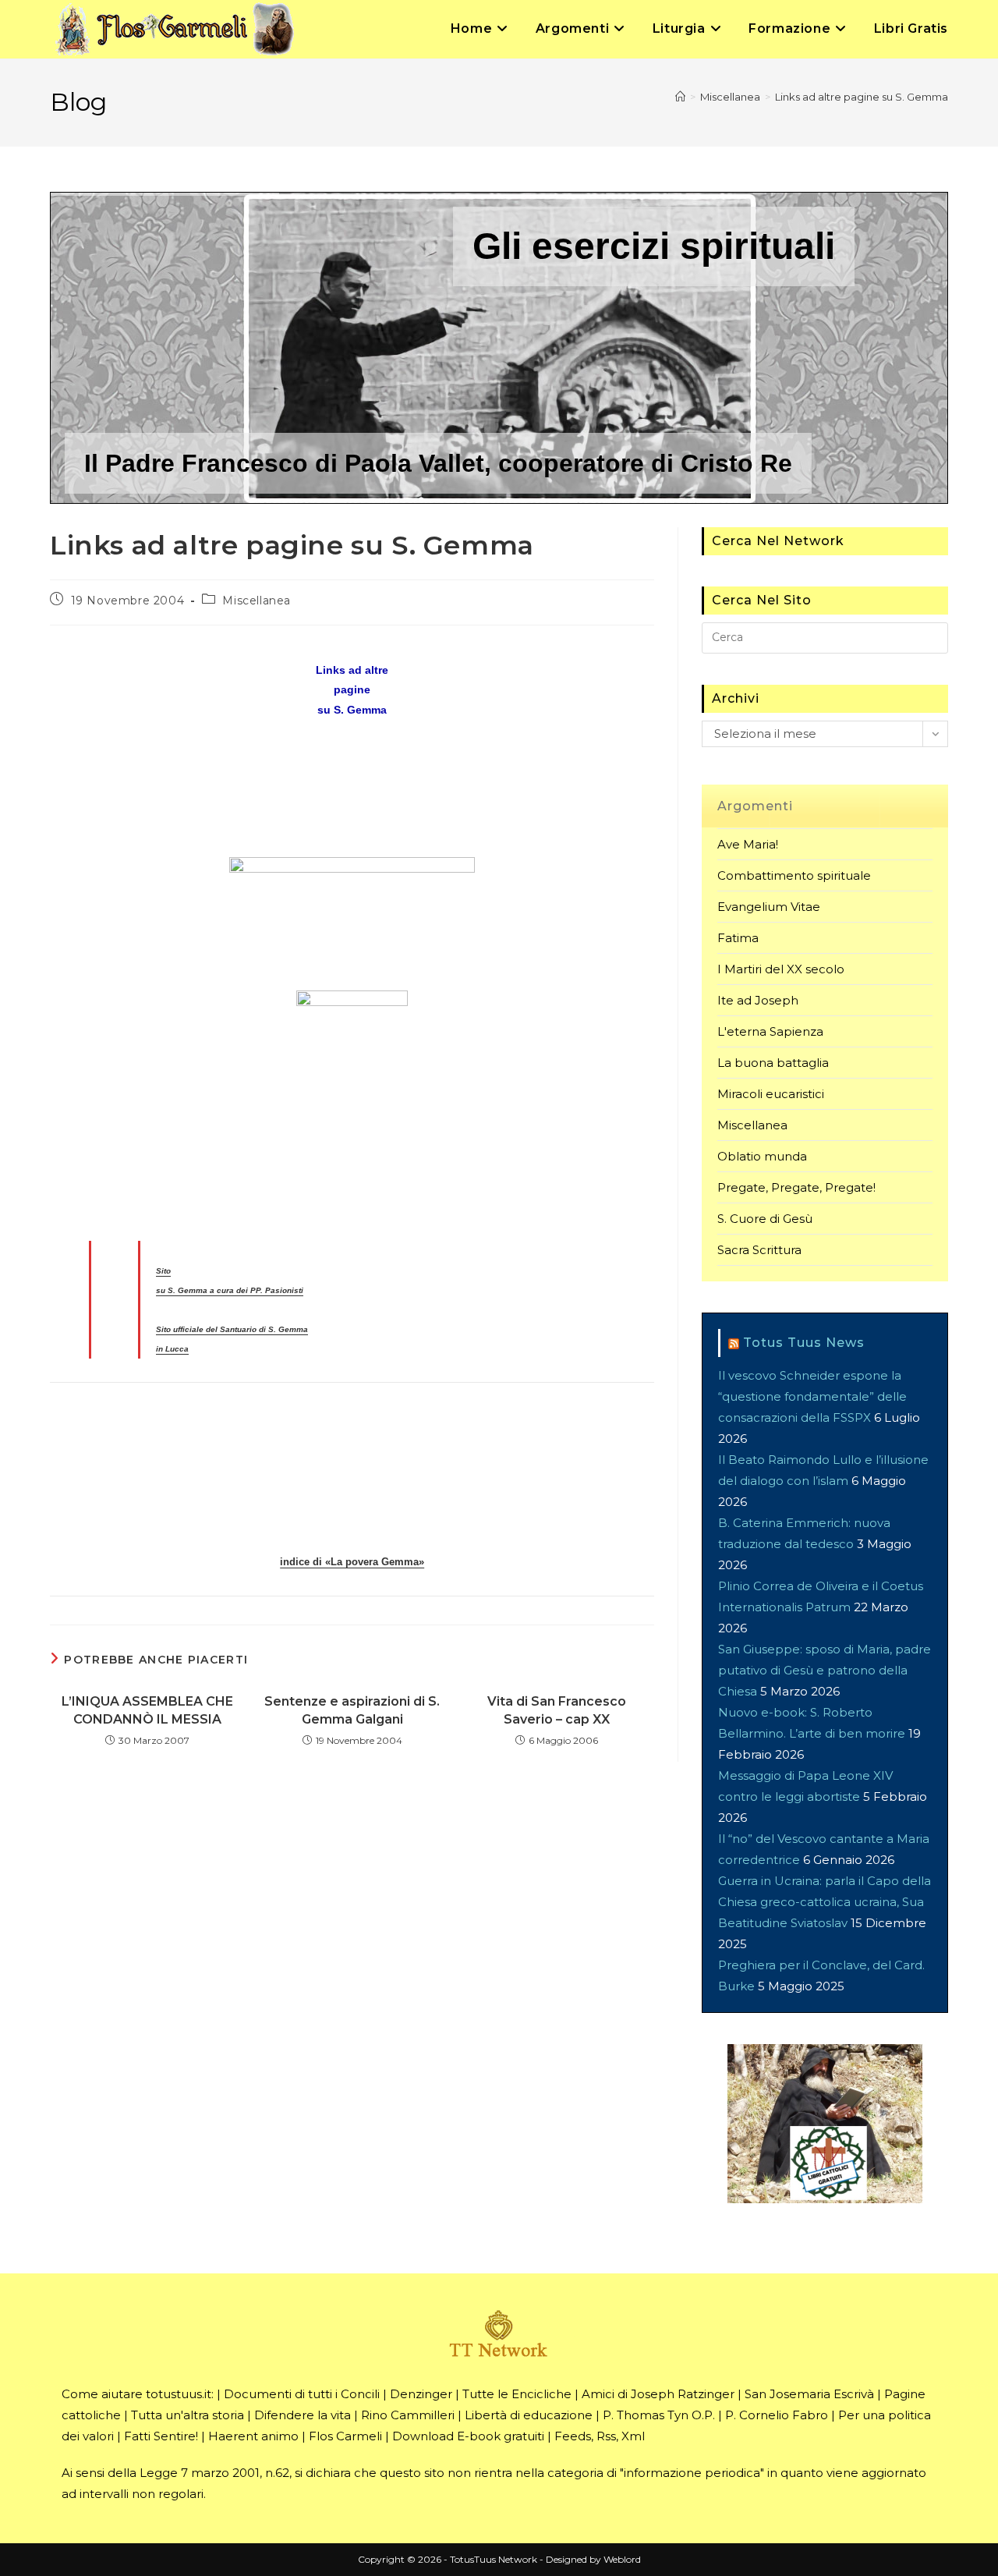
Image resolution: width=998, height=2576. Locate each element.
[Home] (680, 97)
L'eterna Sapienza (770, 1031)
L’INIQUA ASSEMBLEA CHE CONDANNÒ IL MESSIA (147, 1710)
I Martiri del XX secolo (781, 969)
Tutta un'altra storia (188, 2415)
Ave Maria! (748, 844)
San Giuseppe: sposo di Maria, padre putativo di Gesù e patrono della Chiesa (825, 1670)
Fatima (738, 938)
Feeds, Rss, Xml (600, 2436)
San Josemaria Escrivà (809, 2394)
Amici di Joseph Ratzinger (658, 2394)
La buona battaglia (773, 1063)
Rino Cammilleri (408, 2415)
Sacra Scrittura (759, 1250)
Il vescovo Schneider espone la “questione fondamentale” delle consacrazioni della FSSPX (812, 1396)
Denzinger (421, 2394)
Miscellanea (257, 601)
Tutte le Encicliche (517, 2394)
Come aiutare (102, 2394)
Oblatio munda (762, 1156)
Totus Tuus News (804, 1343)
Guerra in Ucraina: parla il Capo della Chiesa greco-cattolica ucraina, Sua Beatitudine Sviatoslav (825, 1902)
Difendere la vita (303, 2415)
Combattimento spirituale (794, 875)
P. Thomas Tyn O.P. (659, 2415)
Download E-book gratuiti (468, 2436)
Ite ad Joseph (758, 1000)
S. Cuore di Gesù (765, 1219)
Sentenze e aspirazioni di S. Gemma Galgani (352, 1710)
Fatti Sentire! (161, 2436)
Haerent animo (253, 2436)
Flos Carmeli (345, 2436)
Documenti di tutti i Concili (302, 2394)
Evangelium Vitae (769, 907)
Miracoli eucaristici (771, 1094)
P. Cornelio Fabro (777, 2415)
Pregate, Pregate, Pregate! (796, 1187)
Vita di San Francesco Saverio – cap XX (557, 1710)
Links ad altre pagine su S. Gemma (862, 97)
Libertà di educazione (529, 2415)
